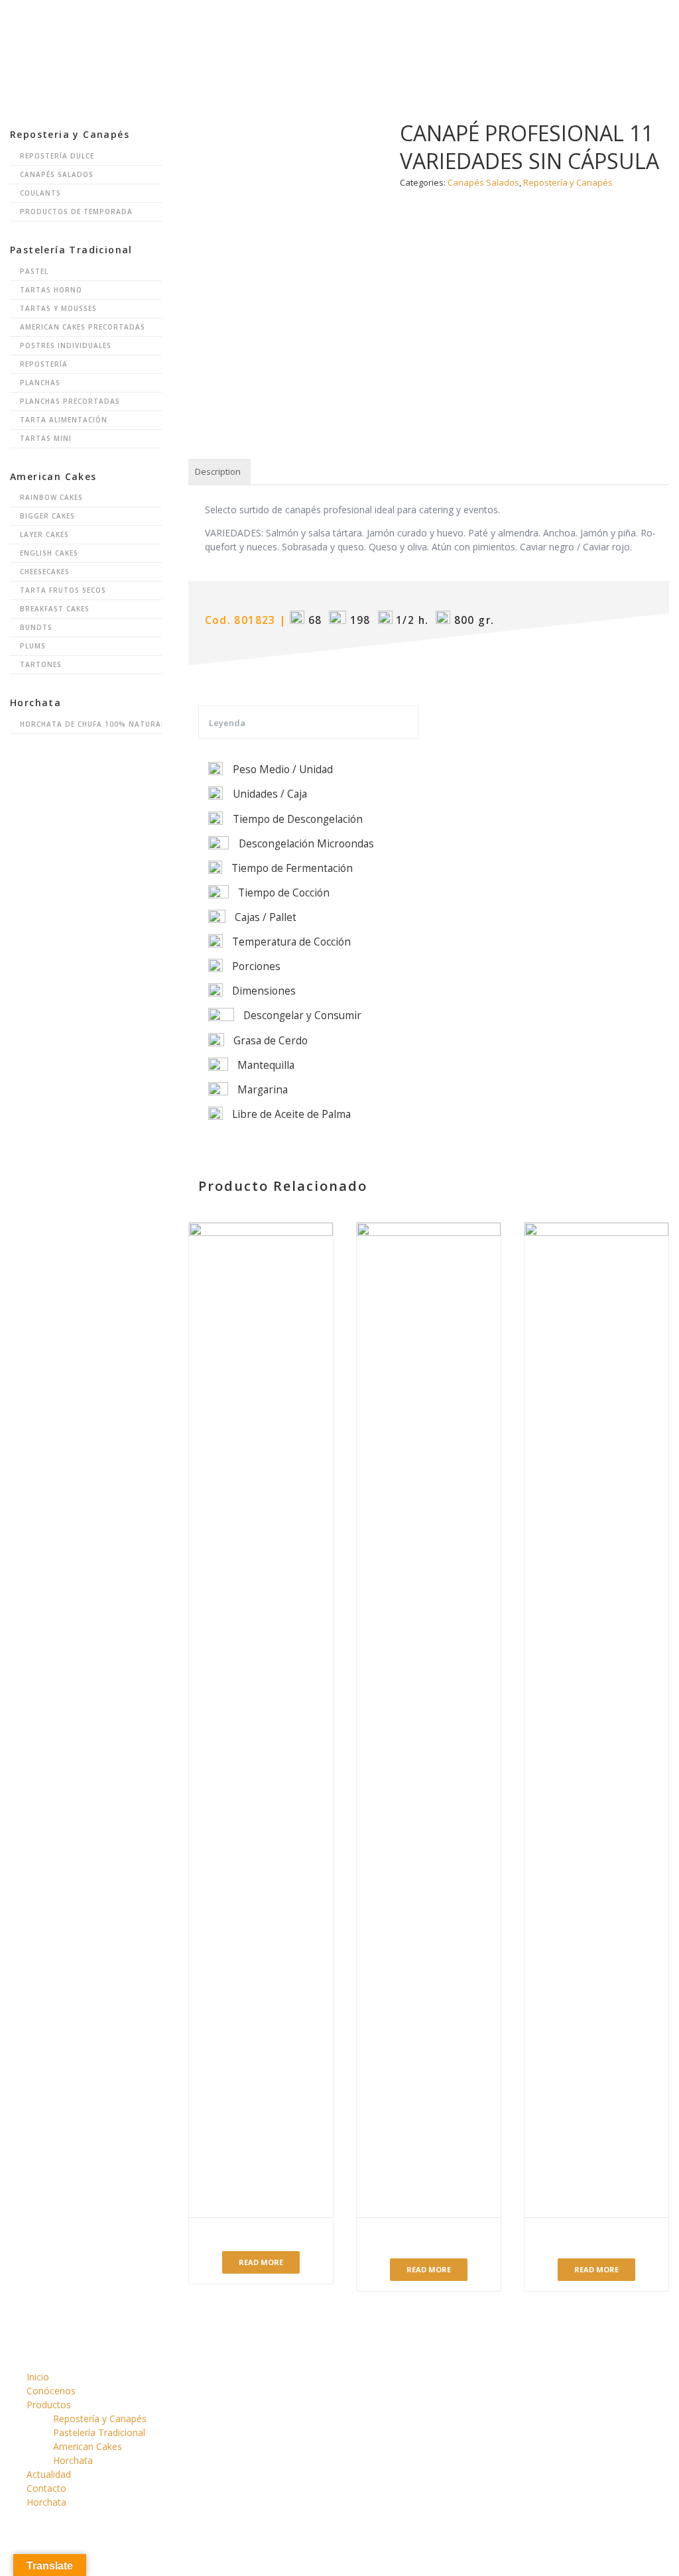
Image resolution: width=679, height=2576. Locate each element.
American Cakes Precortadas (83, 327)
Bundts (36, 627)
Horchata (598, 23)
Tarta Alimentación (64, 420)
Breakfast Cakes (55, 609)
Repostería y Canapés (100, 2419)
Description (218, 471)
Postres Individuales (66, 345)
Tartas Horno (51, 290)
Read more (261, 2262)
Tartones (41, 664)
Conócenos (280, 23)
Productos (361, 23)
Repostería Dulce (57, 156)
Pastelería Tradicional (99, 2432)
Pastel (34, 271)
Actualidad (443, 23)
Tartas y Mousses (58, 308)
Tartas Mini (46, 438)
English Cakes (49, 553)
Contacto (522, 23)
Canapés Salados (57, 174)
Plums (33, 646)
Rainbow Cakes (51, 497)
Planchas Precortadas (70, 401)
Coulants (40, 193)
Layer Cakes (44, 534)
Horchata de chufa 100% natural (91, 724)
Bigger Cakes (47, 516)
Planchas (40, 383)
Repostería (44, 364)
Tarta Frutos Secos (63, 590)
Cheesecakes (45, 572)
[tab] (218, 472)
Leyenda (227, 723)
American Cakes (88, 2446)
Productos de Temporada (76, 212)
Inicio (212, 23)
